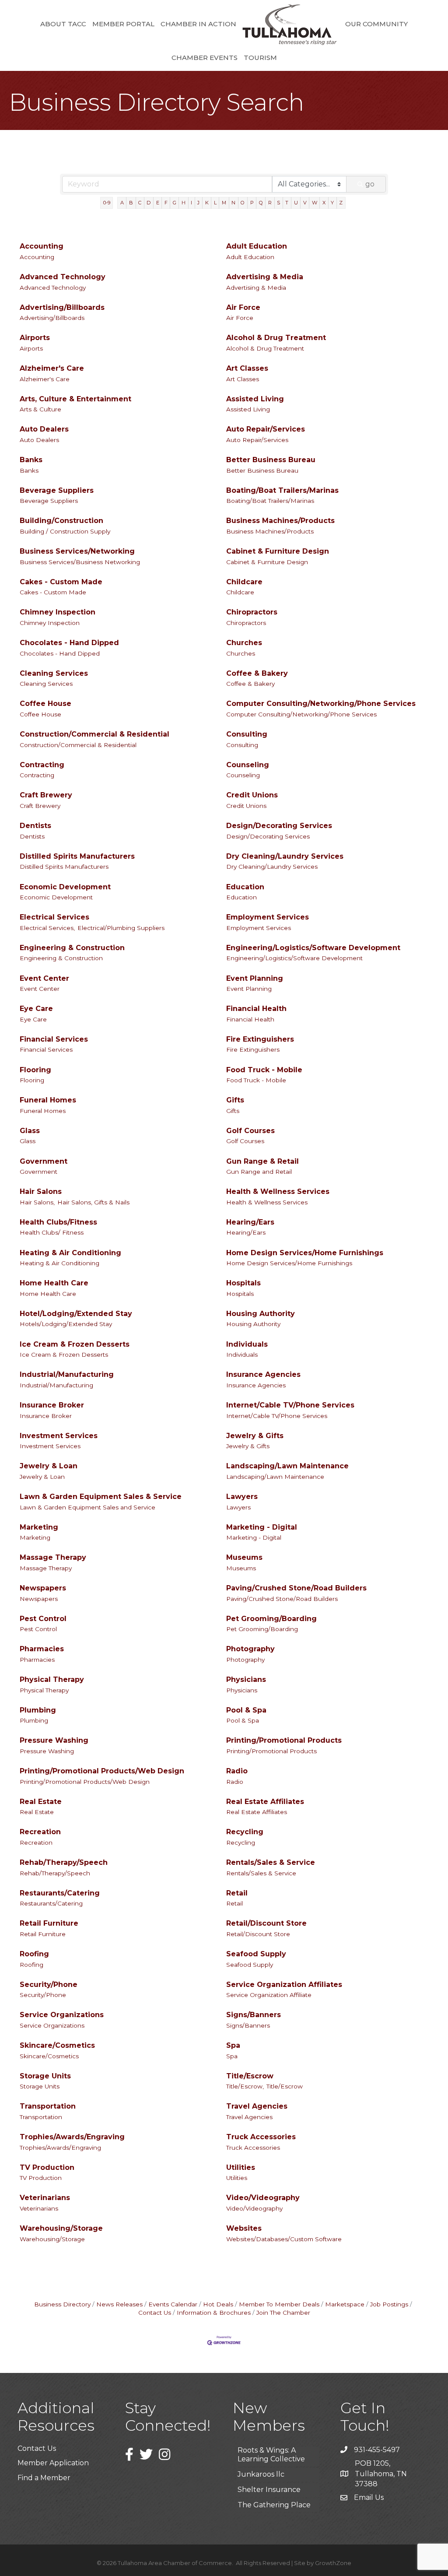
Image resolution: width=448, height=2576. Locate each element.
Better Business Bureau (271, 460)
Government (44, 1161)
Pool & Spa (246, 1710)
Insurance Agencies (263, 1374)
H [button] (184, 203)
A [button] (122, 203)
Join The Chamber (283, 2313)
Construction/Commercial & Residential (94, 734)
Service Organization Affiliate (269, 1995)
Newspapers (43, 1588)
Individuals (247, 1344)
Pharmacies (42, 1649)
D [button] (149, 203)
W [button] (315, 203)
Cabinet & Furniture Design (278, 551)
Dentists (35, 826)
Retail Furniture (49, 1923)
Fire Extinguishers (260, 1039)
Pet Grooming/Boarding (271, 1619)
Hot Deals (218, 2304)
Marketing (39, 1527)
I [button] (191, 203)
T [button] (287, 203)
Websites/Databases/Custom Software (284, 2239)
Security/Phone (49, 1985)
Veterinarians (45, 2198)
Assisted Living (255, 399)
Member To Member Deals (279, 2304)
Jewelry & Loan (49, 1466)
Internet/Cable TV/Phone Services (290, 1405)
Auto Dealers (44, 429)
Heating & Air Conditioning (70, 1253)
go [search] (370, 184)
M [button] (224, 203)
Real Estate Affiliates (265, 1802)
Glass (30, 1131)
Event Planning (255, 978)
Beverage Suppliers (57, 490)
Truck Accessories (261, 2137)
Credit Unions (252, 795)
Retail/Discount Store (266, 1923)
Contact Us (37, 2448)
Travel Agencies (257, 2106)
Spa (233, 2045)
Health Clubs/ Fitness (52, 1232)
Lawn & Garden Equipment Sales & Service (101, 1497)
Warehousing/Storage (61, 2228)
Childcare (244, 582)
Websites (244, 2228)
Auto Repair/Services (266, 429)
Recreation (40, 1832)
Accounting (42, 246)
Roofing (34, 1954)
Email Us (369, 2497)
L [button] (215, 203)
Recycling (245, 1832)
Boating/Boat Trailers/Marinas (282, 490)
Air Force (243, 307)
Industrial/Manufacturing (67, 1374)
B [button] (131, 203)
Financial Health (256, 1009)
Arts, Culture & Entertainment (75, 399)
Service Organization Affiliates (284, 1985)
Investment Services (59, 1436)
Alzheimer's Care (52, 368)
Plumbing (38, 1710)
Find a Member (44, 2478)
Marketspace (345, 2304)
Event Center (44, 978)
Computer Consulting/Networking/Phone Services (321, 704)
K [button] (207, 203)
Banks (31, 460)
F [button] (166, 203)
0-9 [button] (107, 203)
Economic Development (65, 887)
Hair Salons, (37, 1202)
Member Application (53, 2463)
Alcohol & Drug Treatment (276, 338)
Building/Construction (61, 521)
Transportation (48, 2106)
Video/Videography (263, 2198)
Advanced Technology (63, 277)
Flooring (35, 1070)
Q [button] (261, 203)
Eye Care (36, 1009)
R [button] (270, 203)
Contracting (42, 765)
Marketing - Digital (262, 1527)
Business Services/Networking (77, 551)
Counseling (248, 765)
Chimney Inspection (58, 612)
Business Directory (62, 2304)
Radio (237, 1771)
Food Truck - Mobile (264, 1070)
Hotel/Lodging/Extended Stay (76, 1314)
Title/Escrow (250, 2076)
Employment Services (268, 917)
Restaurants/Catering (60, 1893)
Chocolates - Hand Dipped (69, 643)
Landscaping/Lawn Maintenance (287, 1466)
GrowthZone (333, 2563)
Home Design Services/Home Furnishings (305, 1253)
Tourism (260, 58)
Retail (237, 1893)
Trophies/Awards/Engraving (72, 2137)
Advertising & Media (265, 277)
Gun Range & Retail (262, 1161)
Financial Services (54, 1039)
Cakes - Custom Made (61, 582)
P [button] (252, 203)
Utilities (241, 2167)
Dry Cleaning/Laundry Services (285, 856)
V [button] (305, 203)
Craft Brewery (46, 795)
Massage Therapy (53, 1557)
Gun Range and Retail (259, 1172)
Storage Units (45, 2076)
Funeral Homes (48, 1100)
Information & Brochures (214, 2313)
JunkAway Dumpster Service (275, 2507)
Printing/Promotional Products (284, 1740)
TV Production (47, 2167)
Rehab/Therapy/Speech (64, 1862)
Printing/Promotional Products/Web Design (102, 1771)
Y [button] (332, 203)
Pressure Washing (54, 1740)
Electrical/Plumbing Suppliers (121, 928)
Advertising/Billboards (62, 307)
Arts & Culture (40, 409)
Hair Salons (41, 1191)
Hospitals (243, 1283)
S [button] (278, 203)
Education (245, 887)
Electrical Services (54, 917)
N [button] (233, 203)
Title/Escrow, (245, 2086)
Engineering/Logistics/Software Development (313, 948)
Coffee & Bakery (257, 673)
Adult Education (257, 246)
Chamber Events (205, 58)
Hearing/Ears (250, 1222)
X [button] (324, 203)
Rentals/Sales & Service (271, 1862)
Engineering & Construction (72, 948)
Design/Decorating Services (279, 826)
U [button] (296, 203)
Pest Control (43, 1619)
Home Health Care (54, 1283)
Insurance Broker (52, 1405)
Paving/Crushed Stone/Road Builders (296, 1588)
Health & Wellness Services (278, 1191)
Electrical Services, (47, 928)
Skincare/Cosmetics (57, 2045)
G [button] (175, 203)
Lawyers (242, 1497)
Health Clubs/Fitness (58, 1222)
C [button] (140, 203)
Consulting (247, 734)
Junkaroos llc (261, 2457)
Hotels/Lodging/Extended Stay (66, 1324)
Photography (250, 1649)
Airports (35, 338)
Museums (244, 1557)
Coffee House (45, 704)
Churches (244, 643)
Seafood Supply (256, 1954)
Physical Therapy (52, 1679)
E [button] (158, 203)
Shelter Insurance (269, 2472)
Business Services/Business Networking (80, 562)
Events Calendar (173, 2304)
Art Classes (247, 368)
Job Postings (389, 2304)
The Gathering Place (274, 2487)
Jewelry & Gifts (255, 1436)
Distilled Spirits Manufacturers (77, 856)
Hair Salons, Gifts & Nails (93, 1202)
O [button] (243, 203)
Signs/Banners (254, 2015)
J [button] (198, 203)
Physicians (246, 1679)
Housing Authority (261, 1314)
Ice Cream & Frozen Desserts (75, 1344)
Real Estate (41, 1802)
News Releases (119, 2304)
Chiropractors (252, 612)
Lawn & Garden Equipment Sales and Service (87, 1507)
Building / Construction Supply (65, 531)
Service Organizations (62, 2015)
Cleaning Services (54, 673)
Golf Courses (250, 1131)
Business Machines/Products (280, 521)
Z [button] (341, 203)
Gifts (235, 1100)
